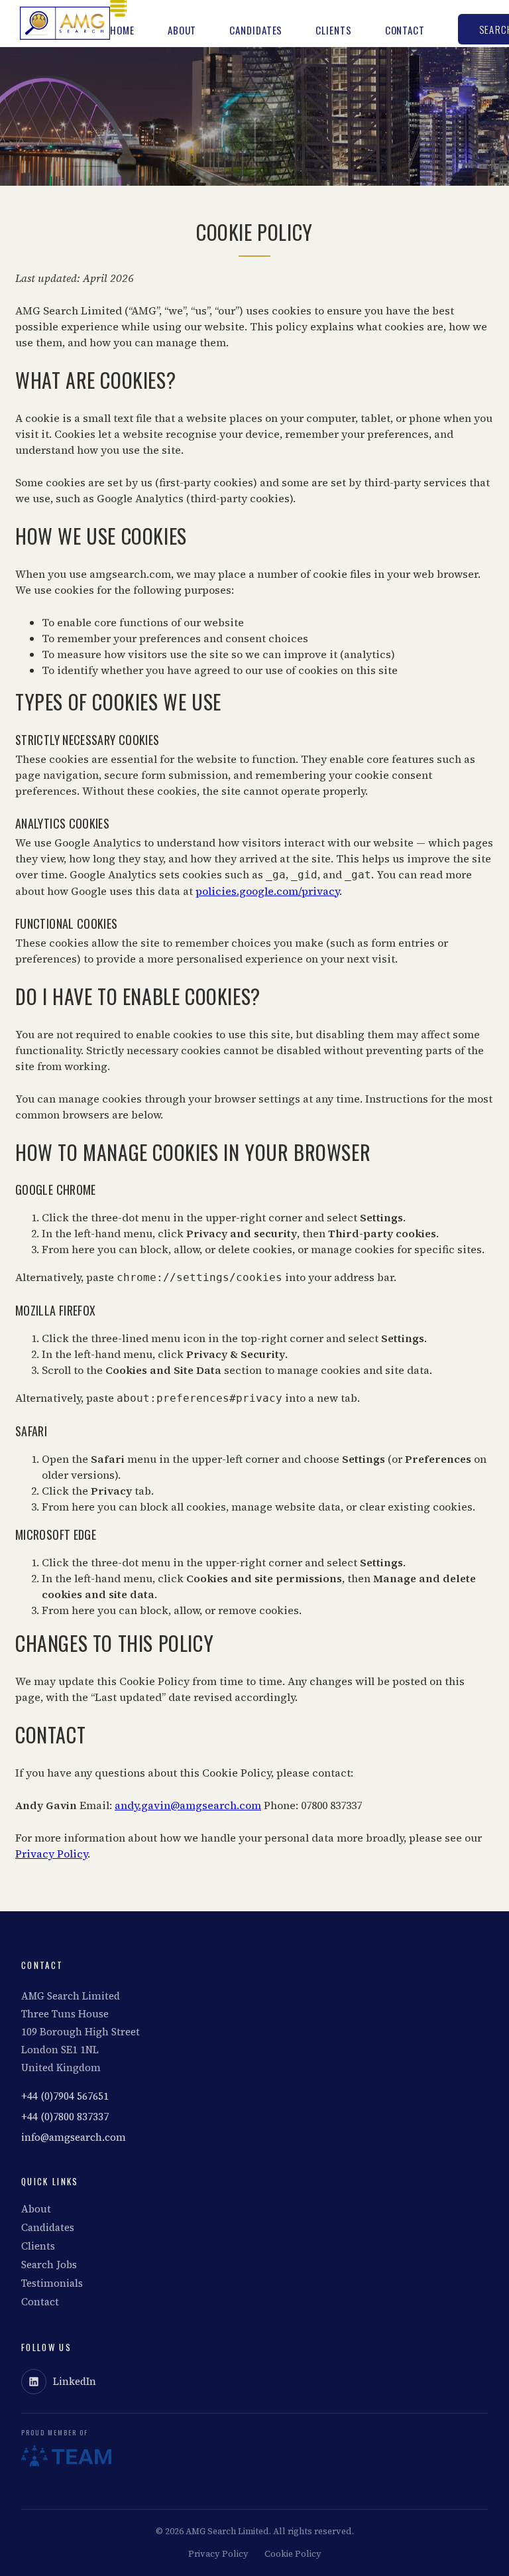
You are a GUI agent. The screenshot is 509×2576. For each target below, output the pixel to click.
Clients (333, 30)
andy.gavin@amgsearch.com (188, 1805)
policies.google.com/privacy (267, 891)
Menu (118, 8)
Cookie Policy (293, 2554)
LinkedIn (75, 2381)
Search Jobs (49, 2265)
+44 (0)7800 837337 (65, 2117)
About (182, 30)
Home (122, 30)
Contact (405, 30)
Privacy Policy (51, 1854)
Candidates (256, 30)
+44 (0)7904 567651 (65, 2096)
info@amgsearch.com (74, 2137)
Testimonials (52, 2283)
